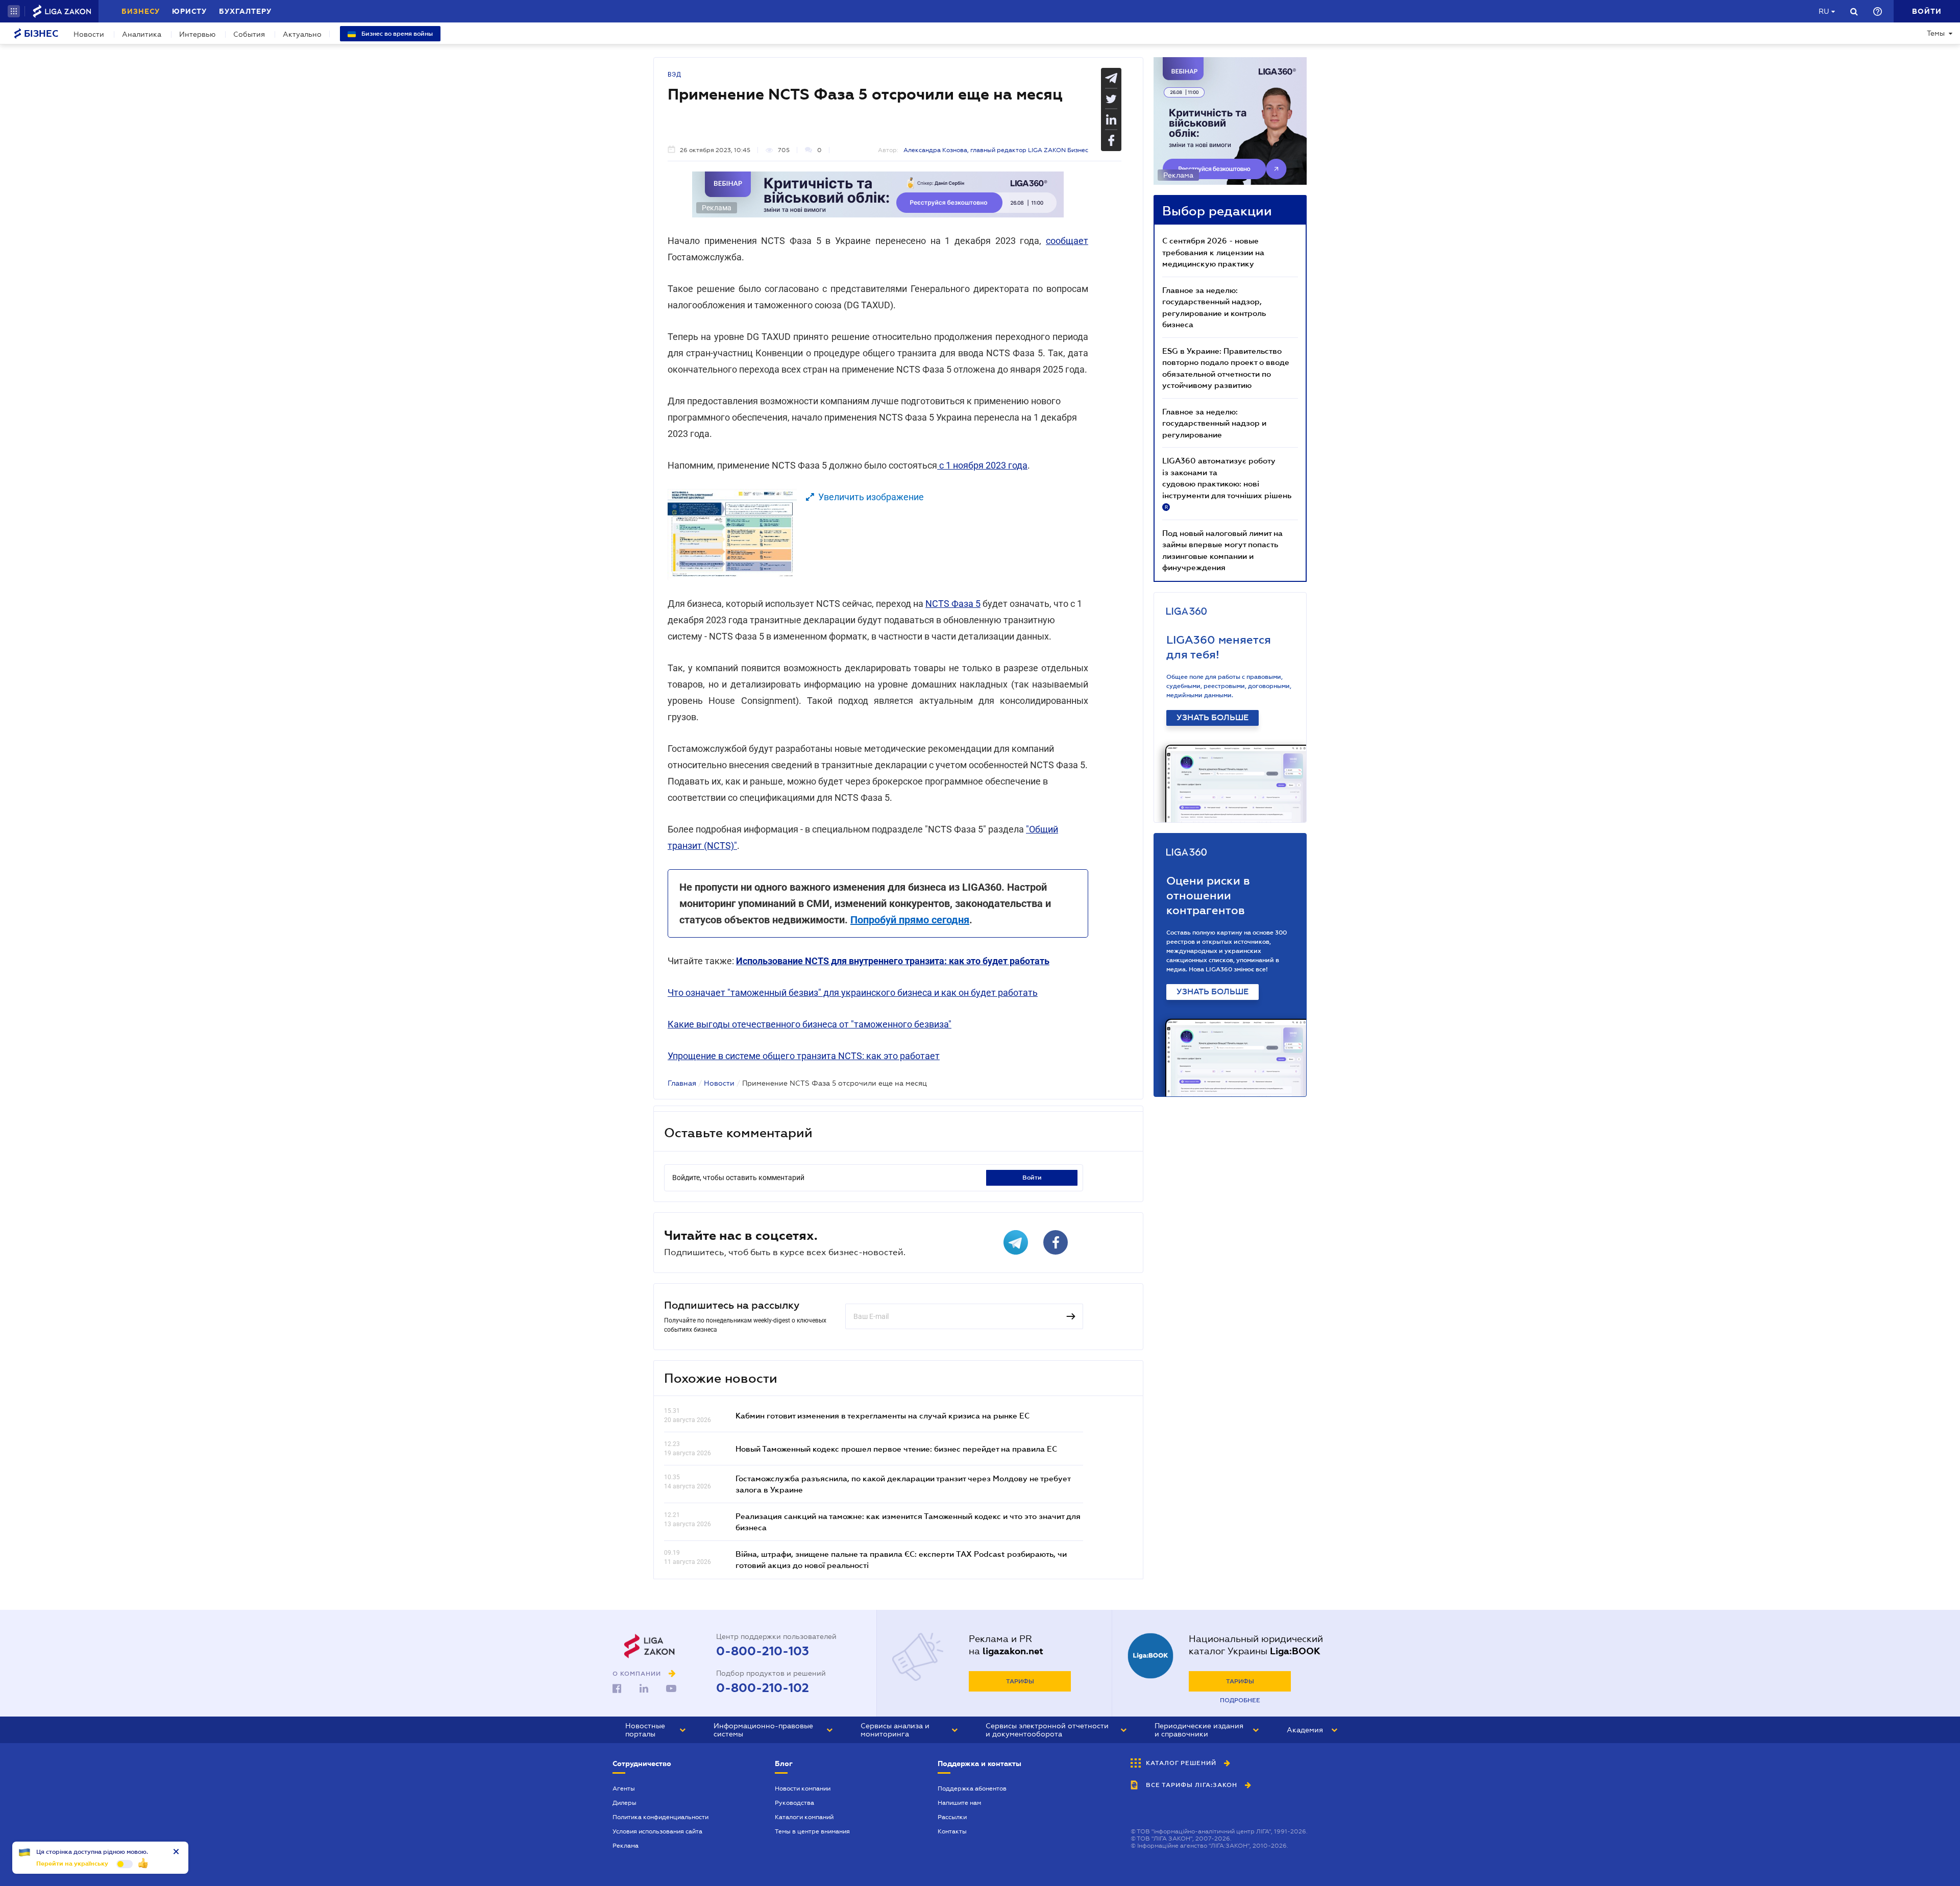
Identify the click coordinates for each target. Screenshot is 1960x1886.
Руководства (794, 1803)
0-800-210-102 (763, 1688)
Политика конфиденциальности (660, 1817)
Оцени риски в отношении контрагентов (1208, 896)
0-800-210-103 (763, 1651)
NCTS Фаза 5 (953, 604)
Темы (1936, 33)
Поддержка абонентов (972, 1789)
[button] (14, 11)
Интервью (197, 34)
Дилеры (624, 1803)
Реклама (626, 1846)
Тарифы (1020, 1681)
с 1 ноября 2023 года (982, 465)
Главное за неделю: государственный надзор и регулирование (1214, 423)
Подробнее (1240, 1700)
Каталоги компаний (804, 1817)
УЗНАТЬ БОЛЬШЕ (1212, 718)
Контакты (952, 1831)
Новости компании (803, 1789)
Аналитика (142, 34)
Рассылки (952, 1817)
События (249, 34)
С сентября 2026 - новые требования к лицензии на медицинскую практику (1213, 252)
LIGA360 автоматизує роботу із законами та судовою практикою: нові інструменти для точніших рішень (1227, 483)
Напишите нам (959, 1803)
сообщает (1067, 241)
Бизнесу (141, 11)
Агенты (624, 1789)
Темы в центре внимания (812, 1831)
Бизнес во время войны (396, 34)
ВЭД (675, 75)
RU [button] (1824, 11)
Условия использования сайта (657, 1831)
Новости (89, 34)
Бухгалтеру (245, 11)
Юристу (189, 11)
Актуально (302, 34)
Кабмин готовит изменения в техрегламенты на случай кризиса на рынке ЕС (883, 1415)
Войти (1032, 1178)
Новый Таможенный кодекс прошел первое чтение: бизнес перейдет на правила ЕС (896, 1449)
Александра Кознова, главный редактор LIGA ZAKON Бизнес (996, 150)
